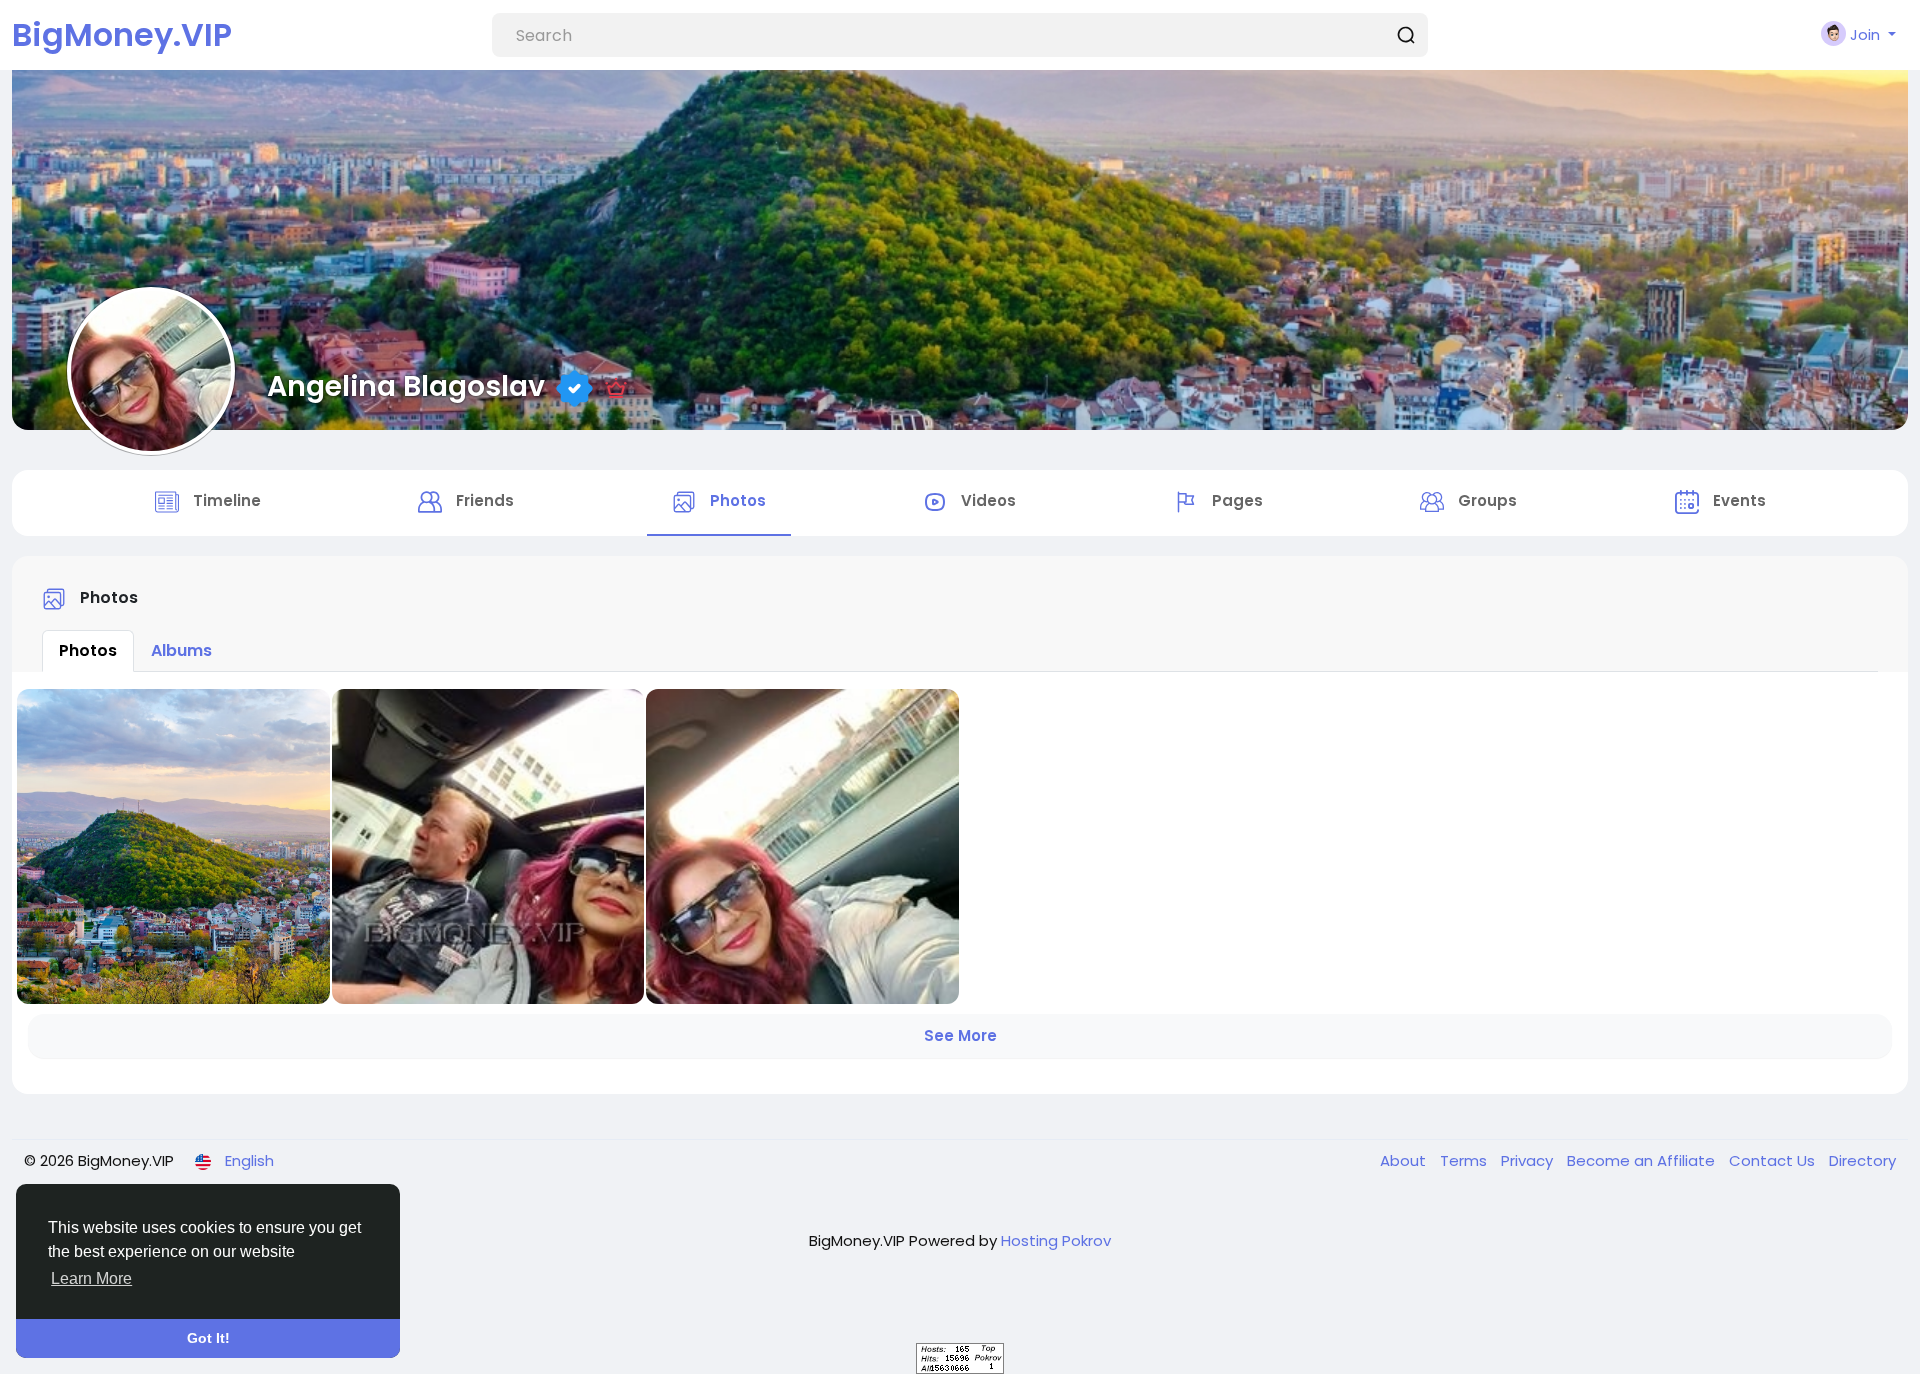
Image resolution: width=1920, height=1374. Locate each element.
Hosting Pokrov (1056, 1240)
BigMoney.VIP (122, 34)
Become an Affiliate (1643, 1160)
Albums (181, 650)
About (1405, 1160)
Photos (88, 650)
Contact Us (1774, 1160)
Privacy (1529, 1160)
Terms (1465, 1160)
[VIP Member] (616, 386)
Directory (1862, 1160)
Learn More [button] (91, 1278)
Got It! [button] (208, 1338)
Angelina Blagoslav (406, 386)
